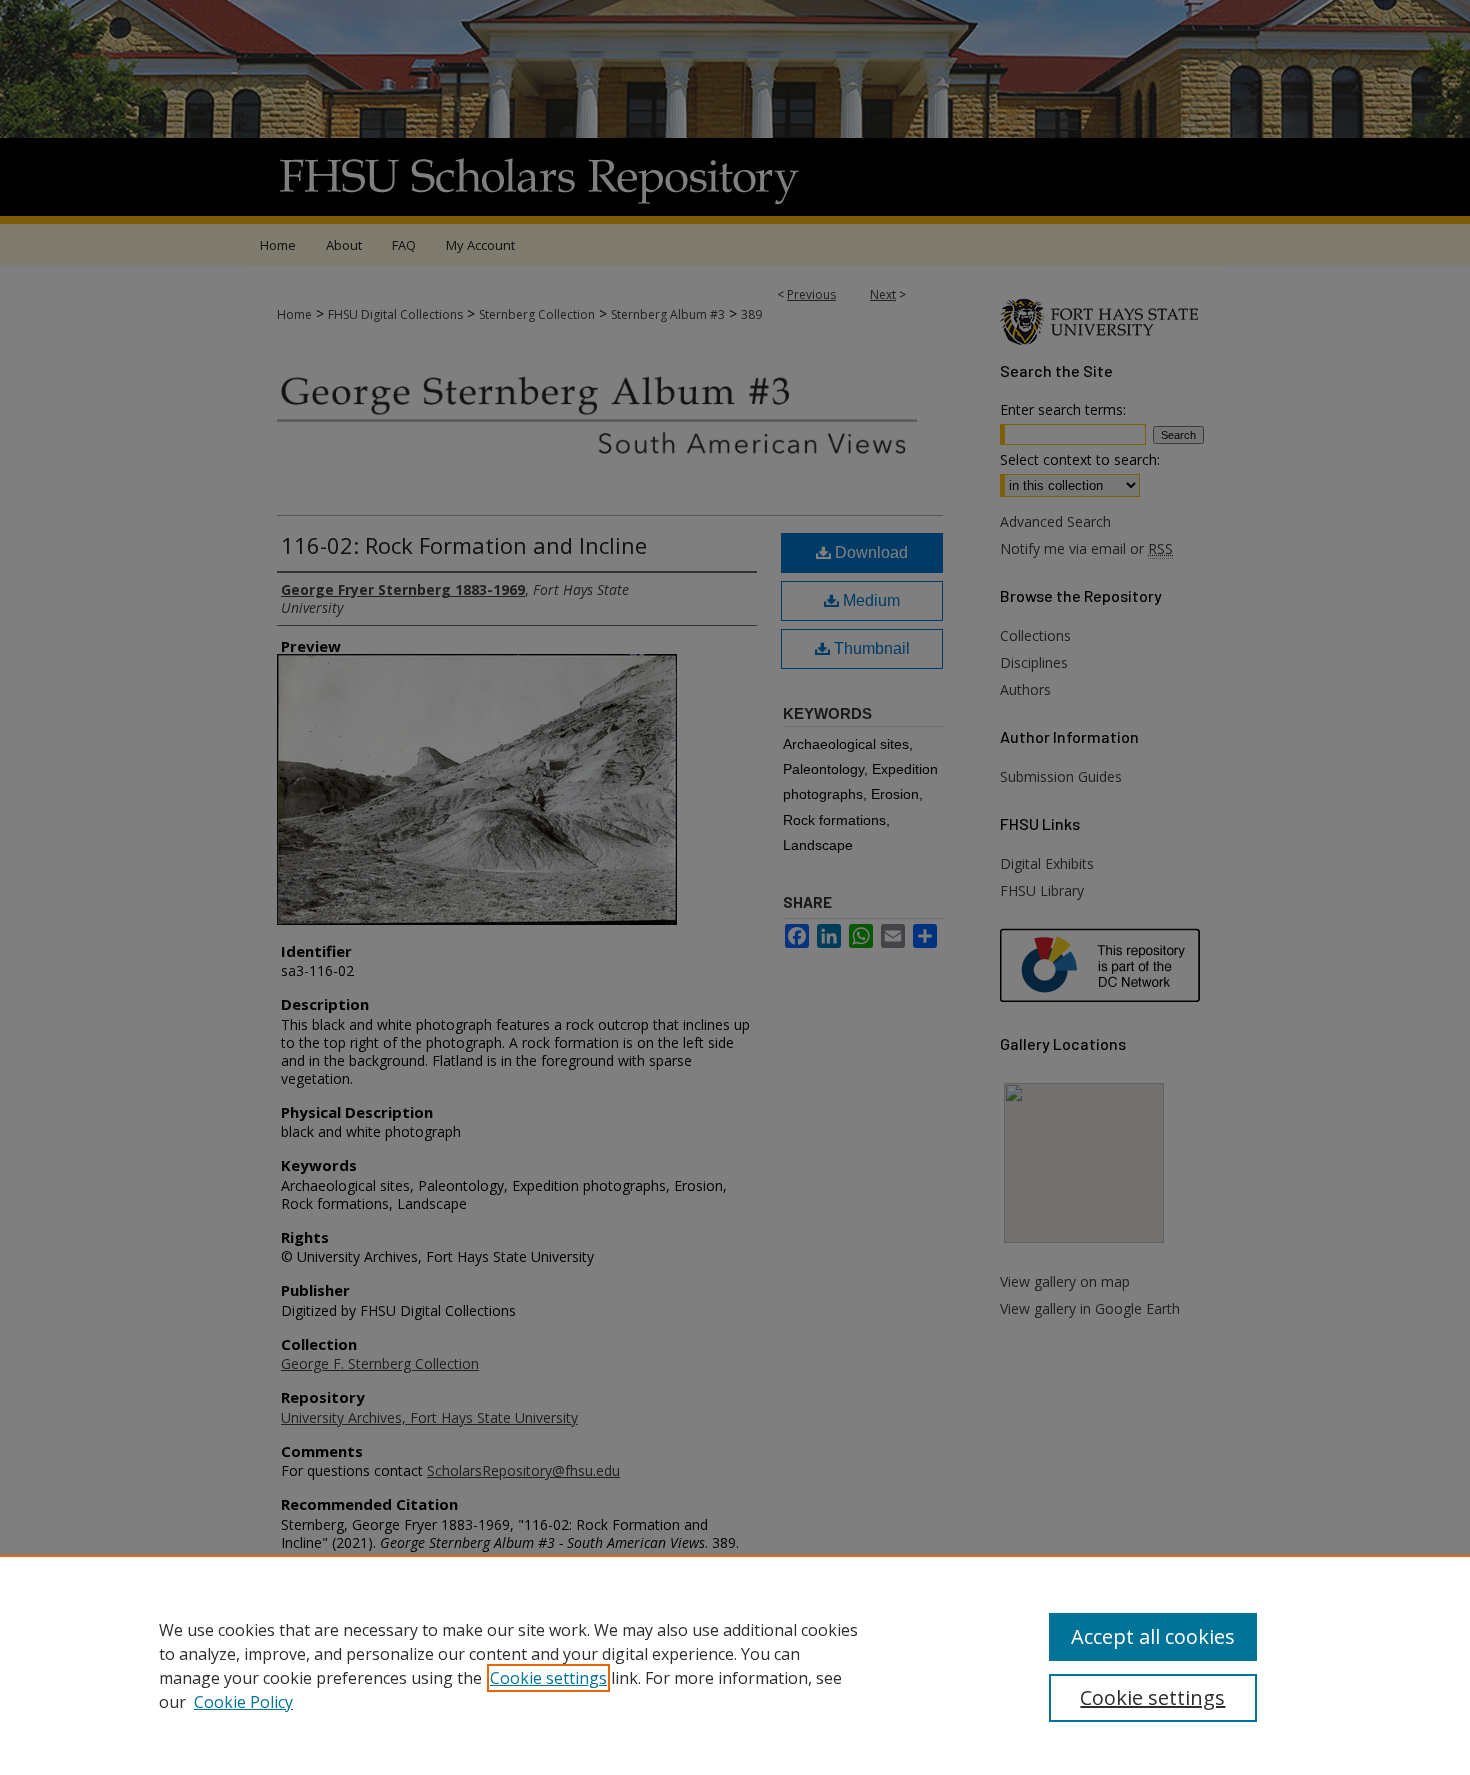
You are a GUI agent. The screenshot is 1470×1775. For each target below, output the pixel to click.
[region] (735, 1665)
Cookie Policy (243, 1702)
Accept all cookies (1153, 1636)
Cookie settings (548, 1678)
